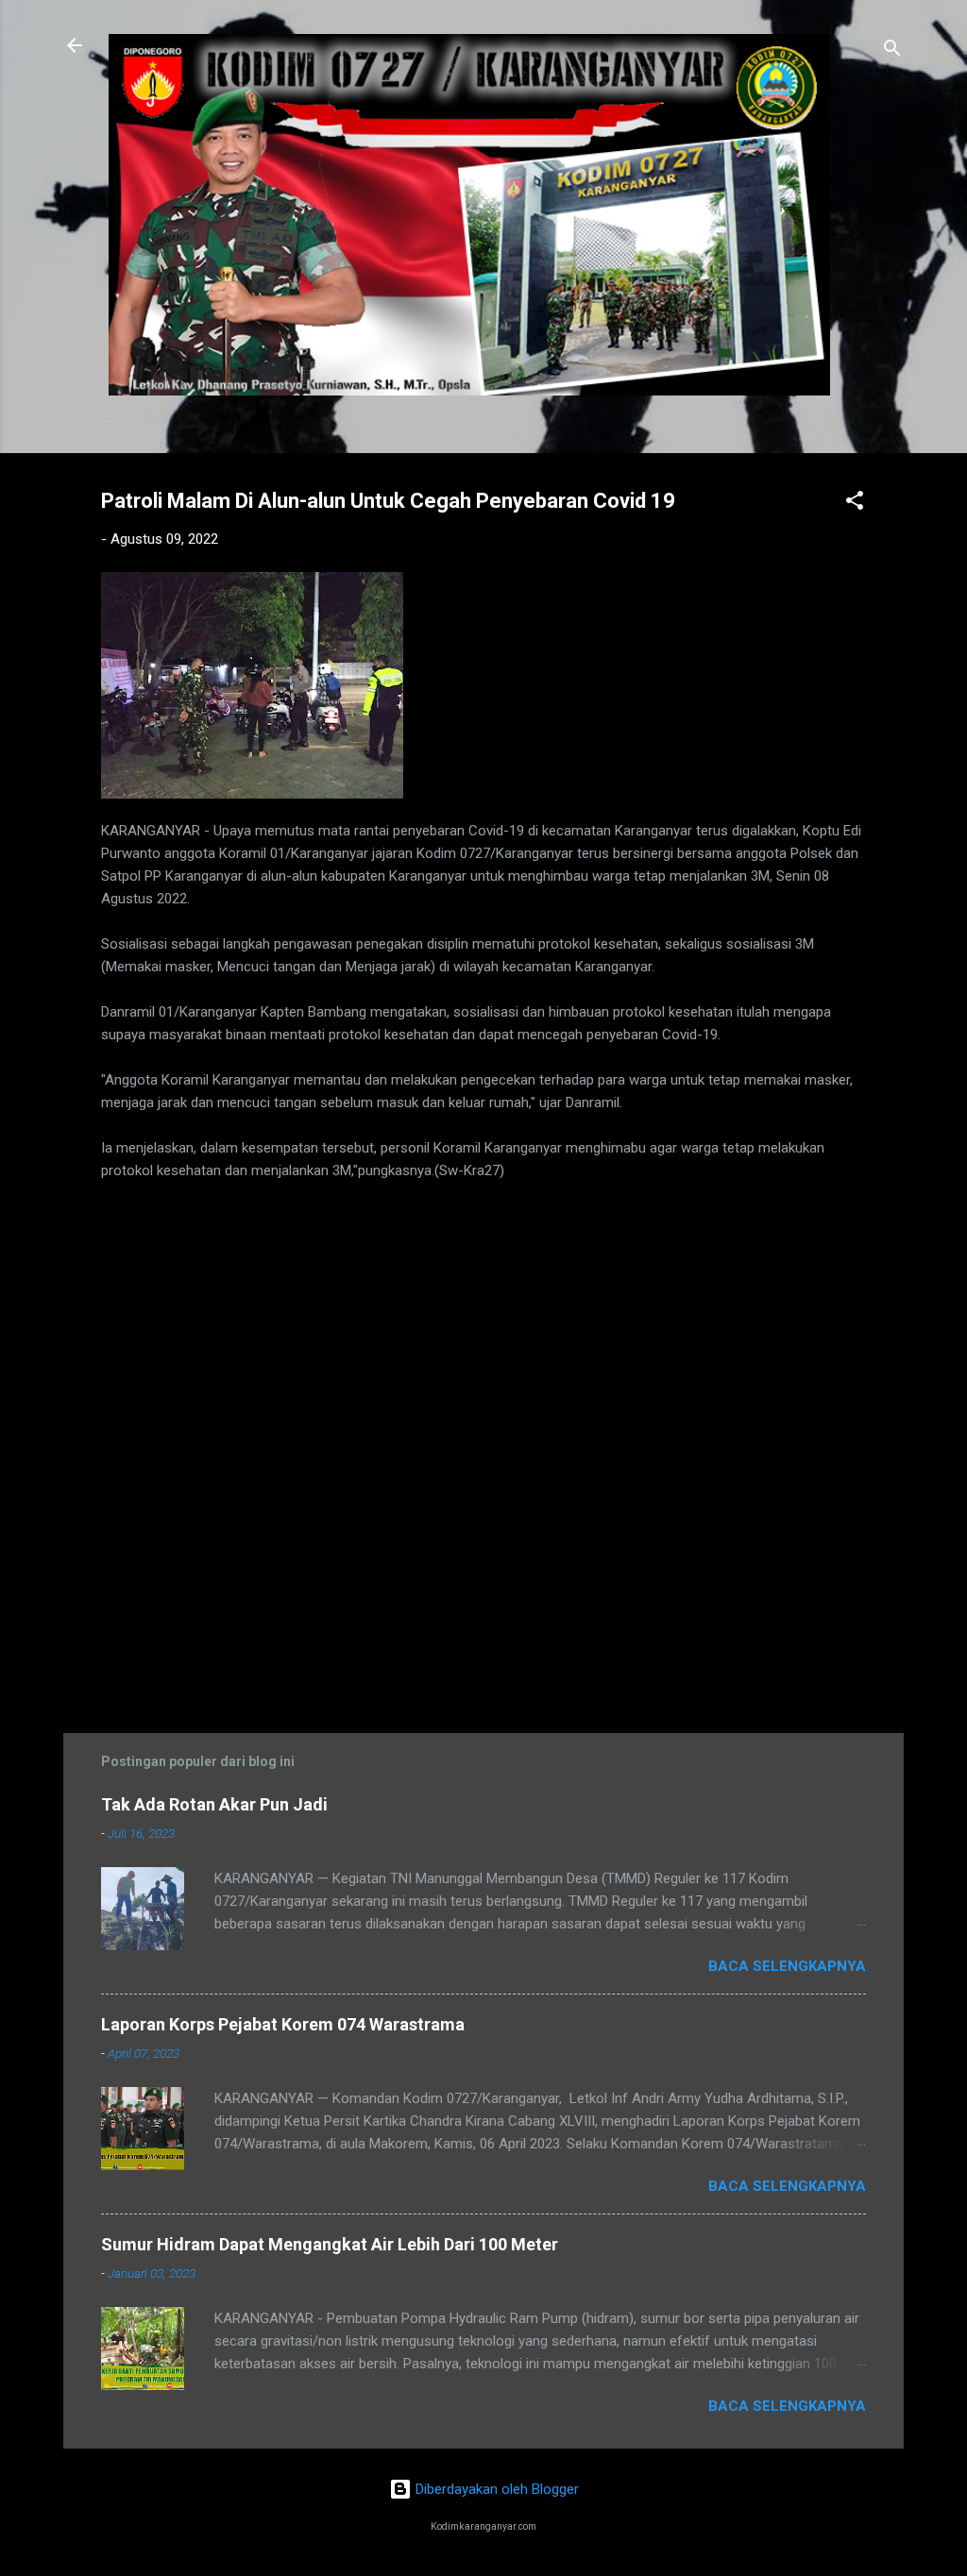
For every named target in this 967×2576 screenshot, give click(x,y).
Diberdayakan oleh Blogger (495, 2489)
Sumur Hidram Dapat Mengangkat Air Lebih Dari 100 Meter (330, 2244)
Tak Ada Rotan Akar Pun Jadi (214, 1804)
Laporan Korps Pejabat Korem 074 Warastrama (283, 2024)
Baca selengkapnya (787, 1966)
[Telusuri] (892, 51)
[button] (855, 504)
